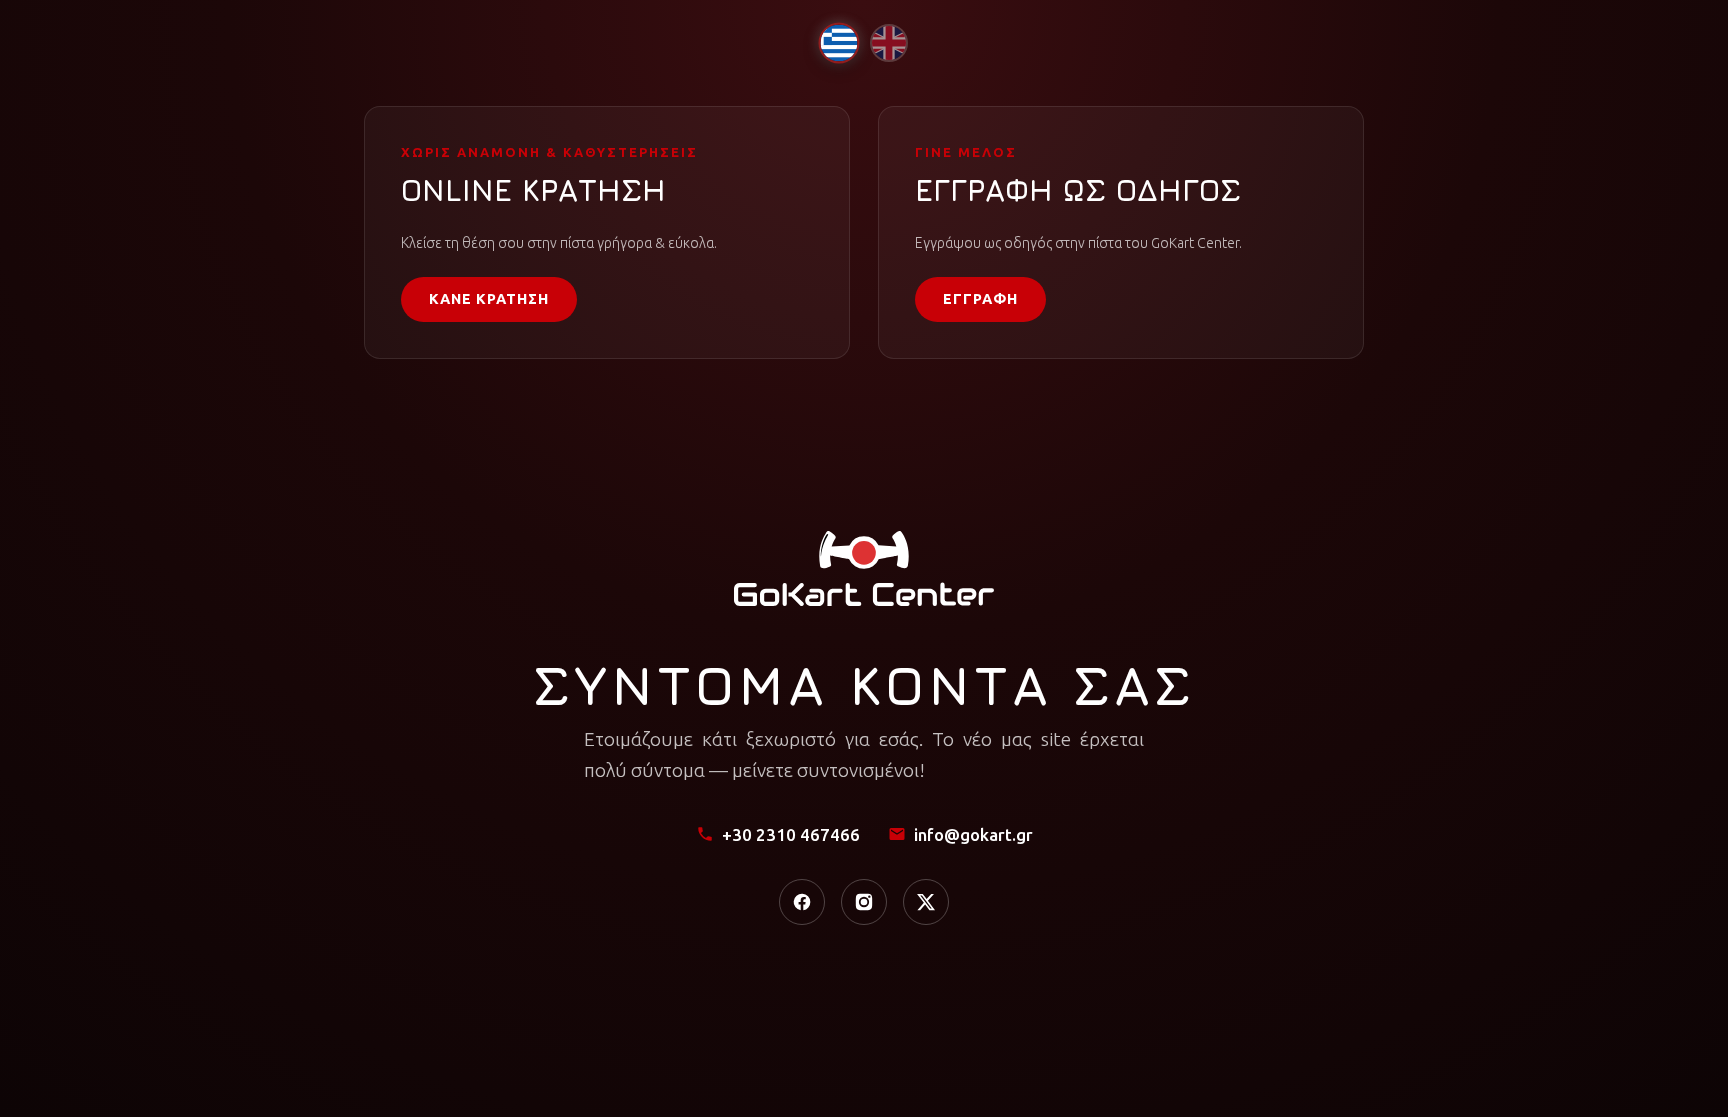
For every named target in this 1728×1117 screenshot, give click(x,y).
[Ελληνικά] (838, 42)
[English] (889, 43)
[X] (926, 902)
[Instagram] (864, 902)
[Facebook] (802, 902)
